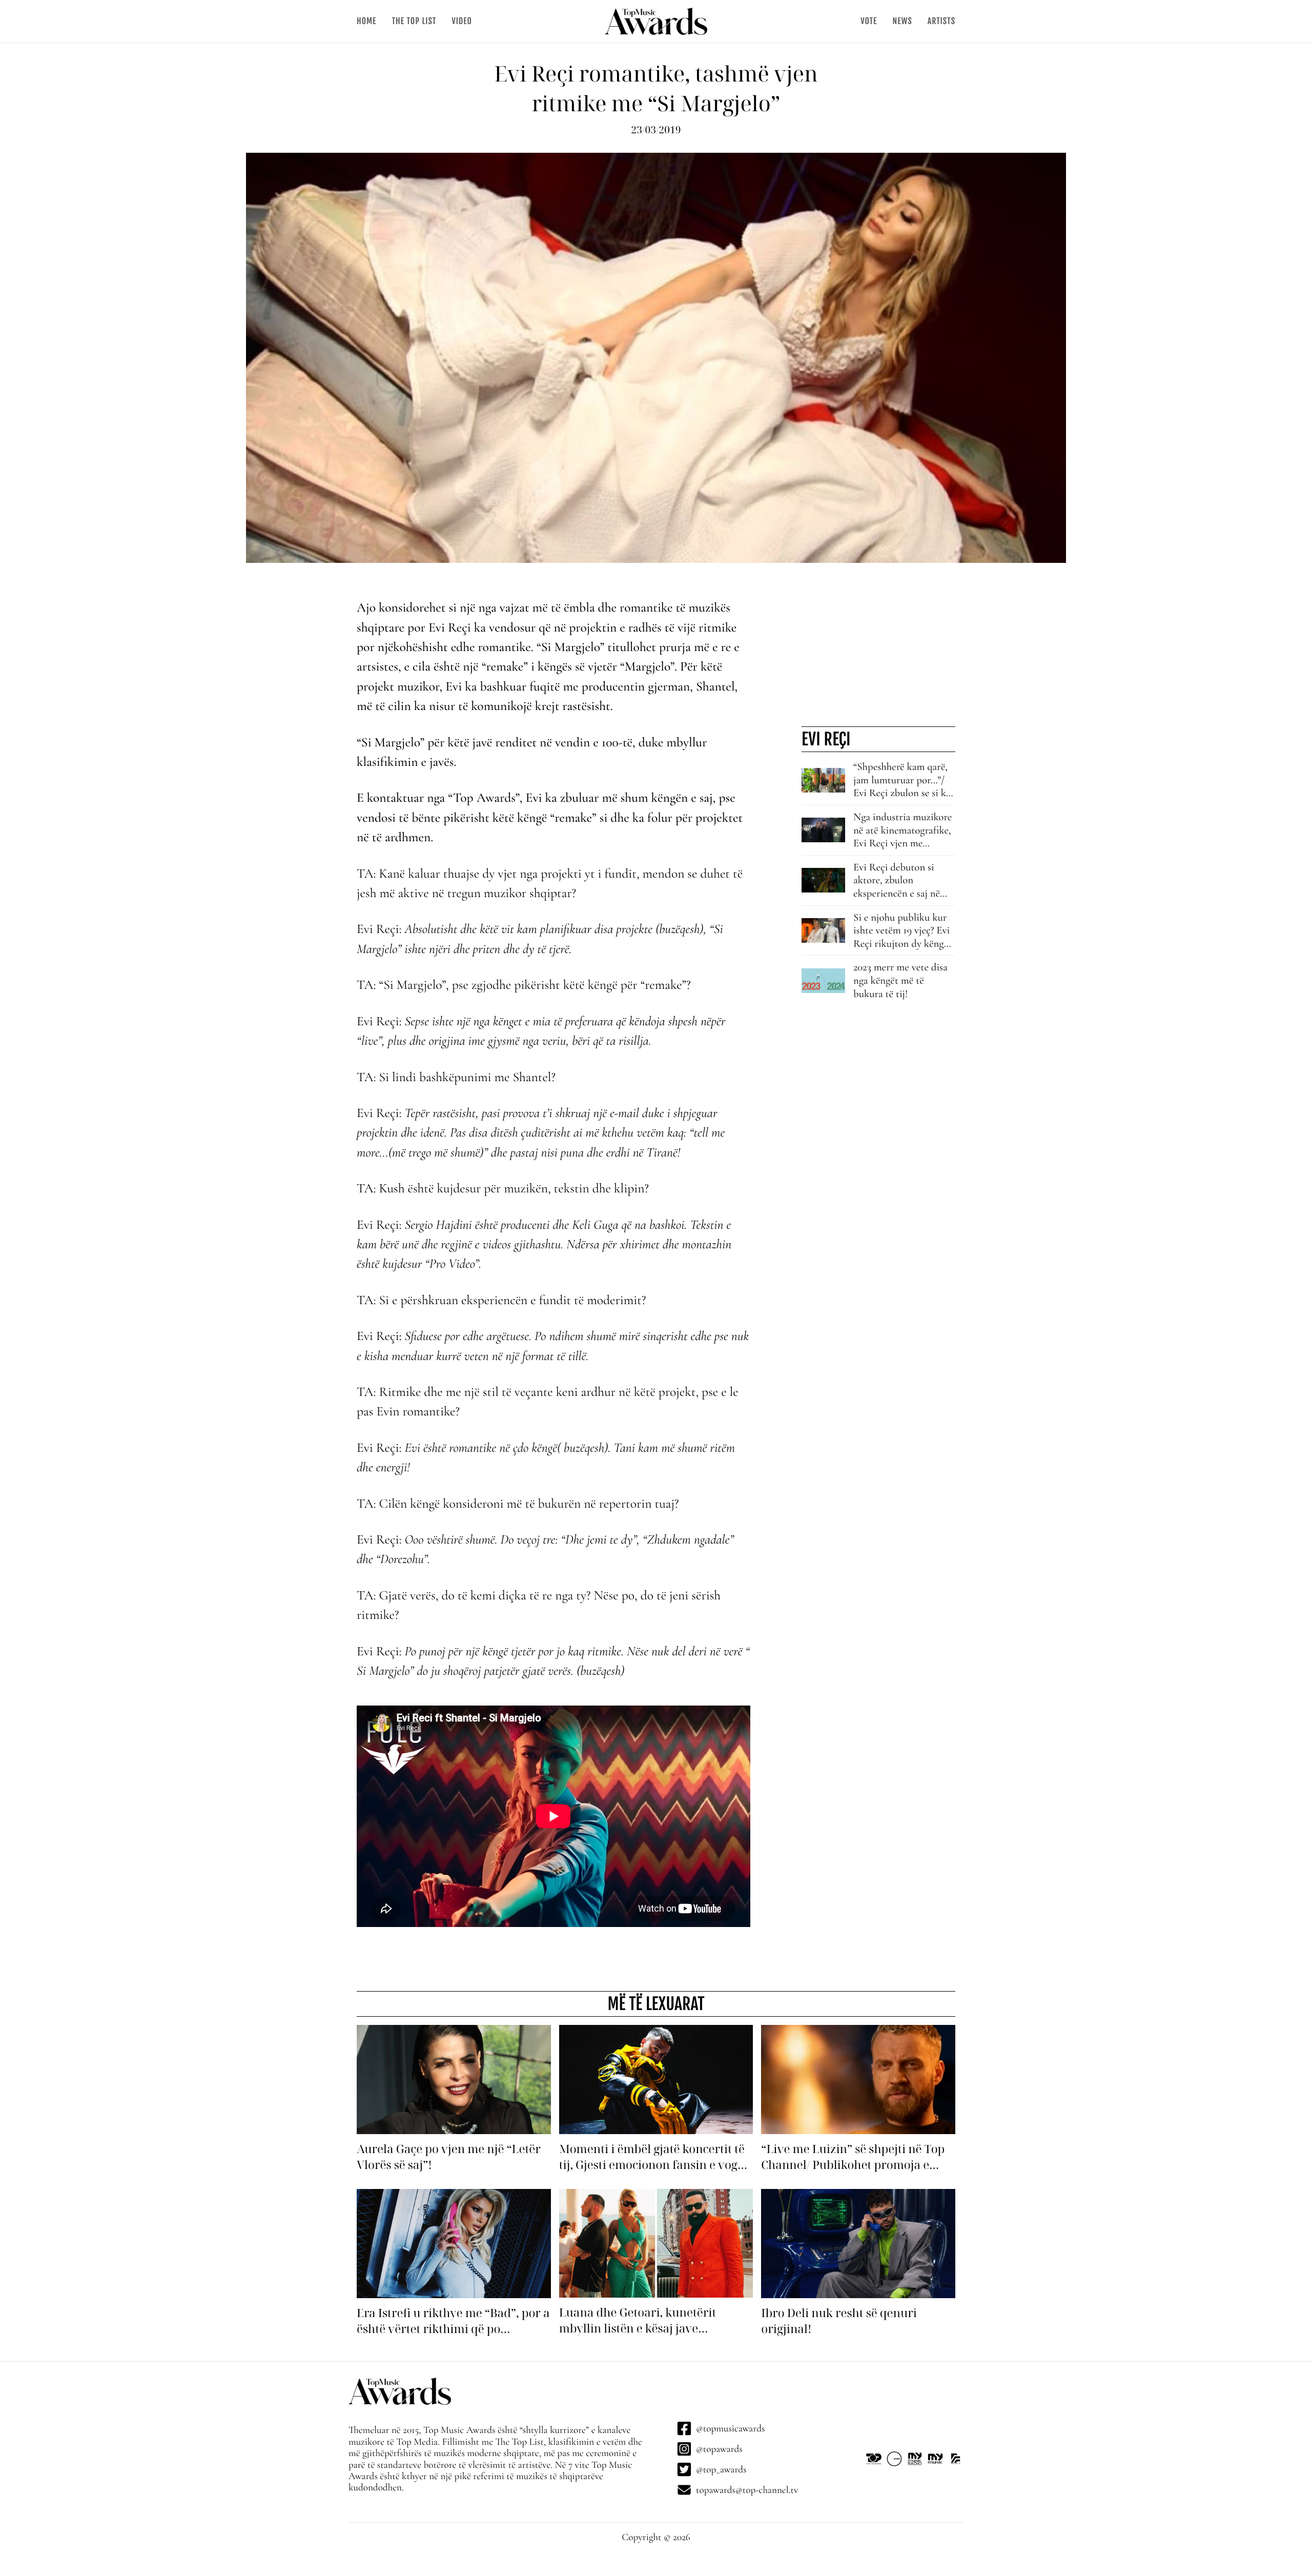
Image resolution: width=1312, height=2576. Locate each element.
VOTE (869, 21)
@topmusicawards (730, 2428)
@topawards (719, 2449)
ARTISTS (941, 21)
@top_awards (721, 2469)
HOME (366, 21)
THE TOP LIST (414, 21)
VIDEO (462, 21)
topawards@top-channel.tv (747, 2490)
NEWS (902, 21)
